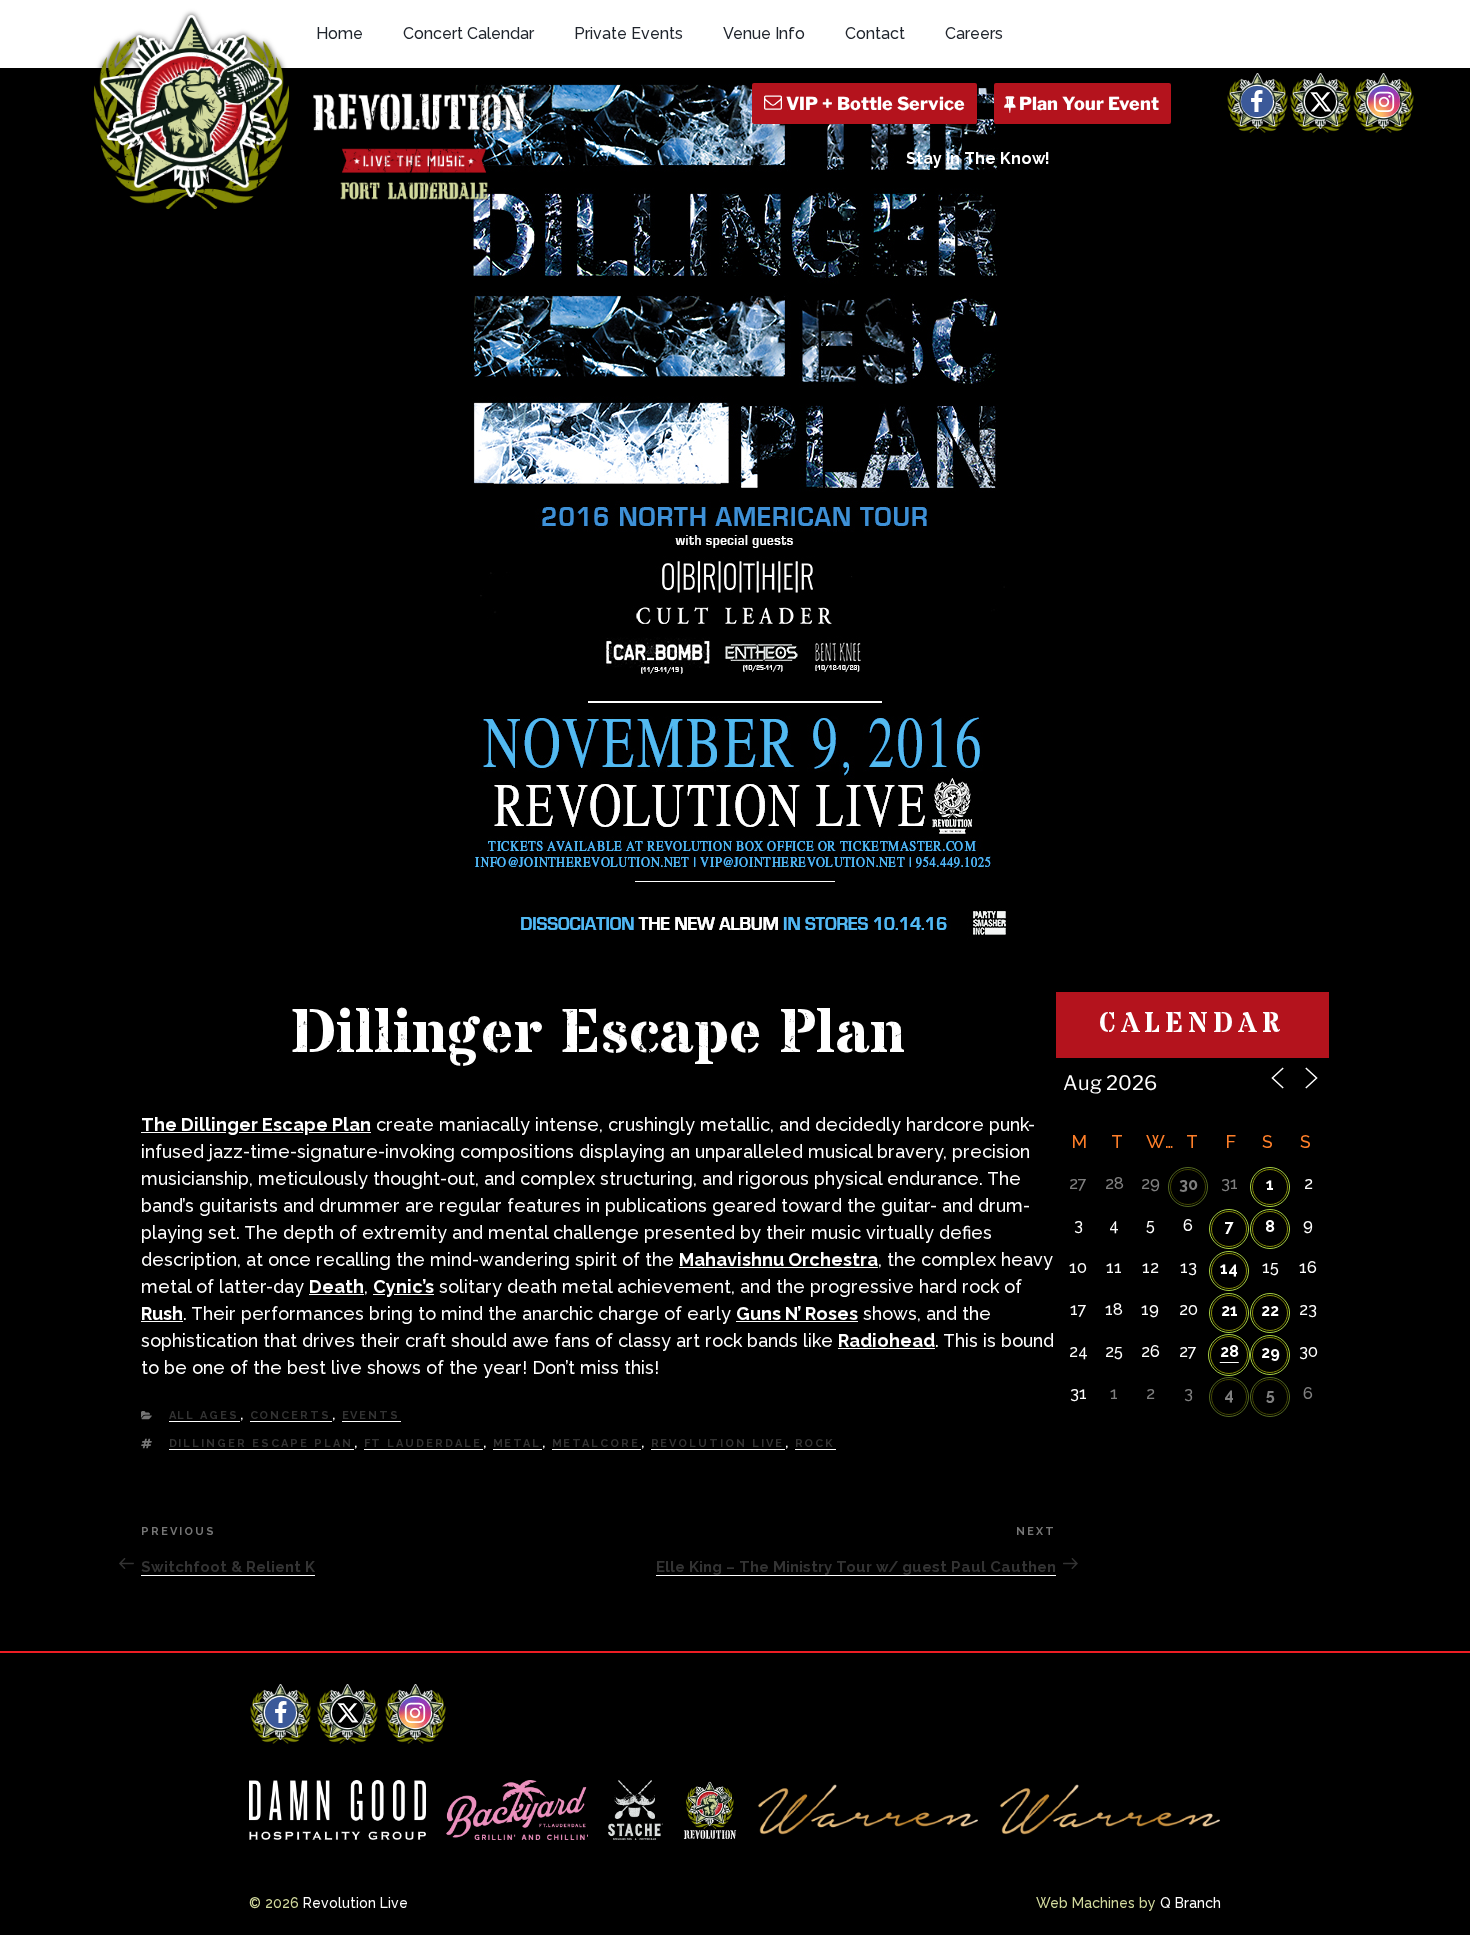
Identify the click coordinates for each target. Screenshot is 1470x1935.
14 (1229, 1268)
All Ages (204, 1415)
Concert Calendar (468, 33)
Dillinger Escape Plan (261, 1443)
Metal (517, 1443)
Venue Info (764, 33)
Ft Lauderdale (423, 1443)
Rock (815, 1443)
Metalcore (596, 1443)
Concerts (291, 1415)
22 (1270, 1310)
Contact (875, 33)
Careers (974, 33)
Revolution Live (718, 1443)
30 (1188, 1184)
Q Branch (1190, 1903)
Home (339, 33)
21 (1229, 1310)
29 (1270, 1352)
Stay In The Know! (978, 158)
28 (1229, 1351)
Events (371, 1415)
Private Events (628, 33)
